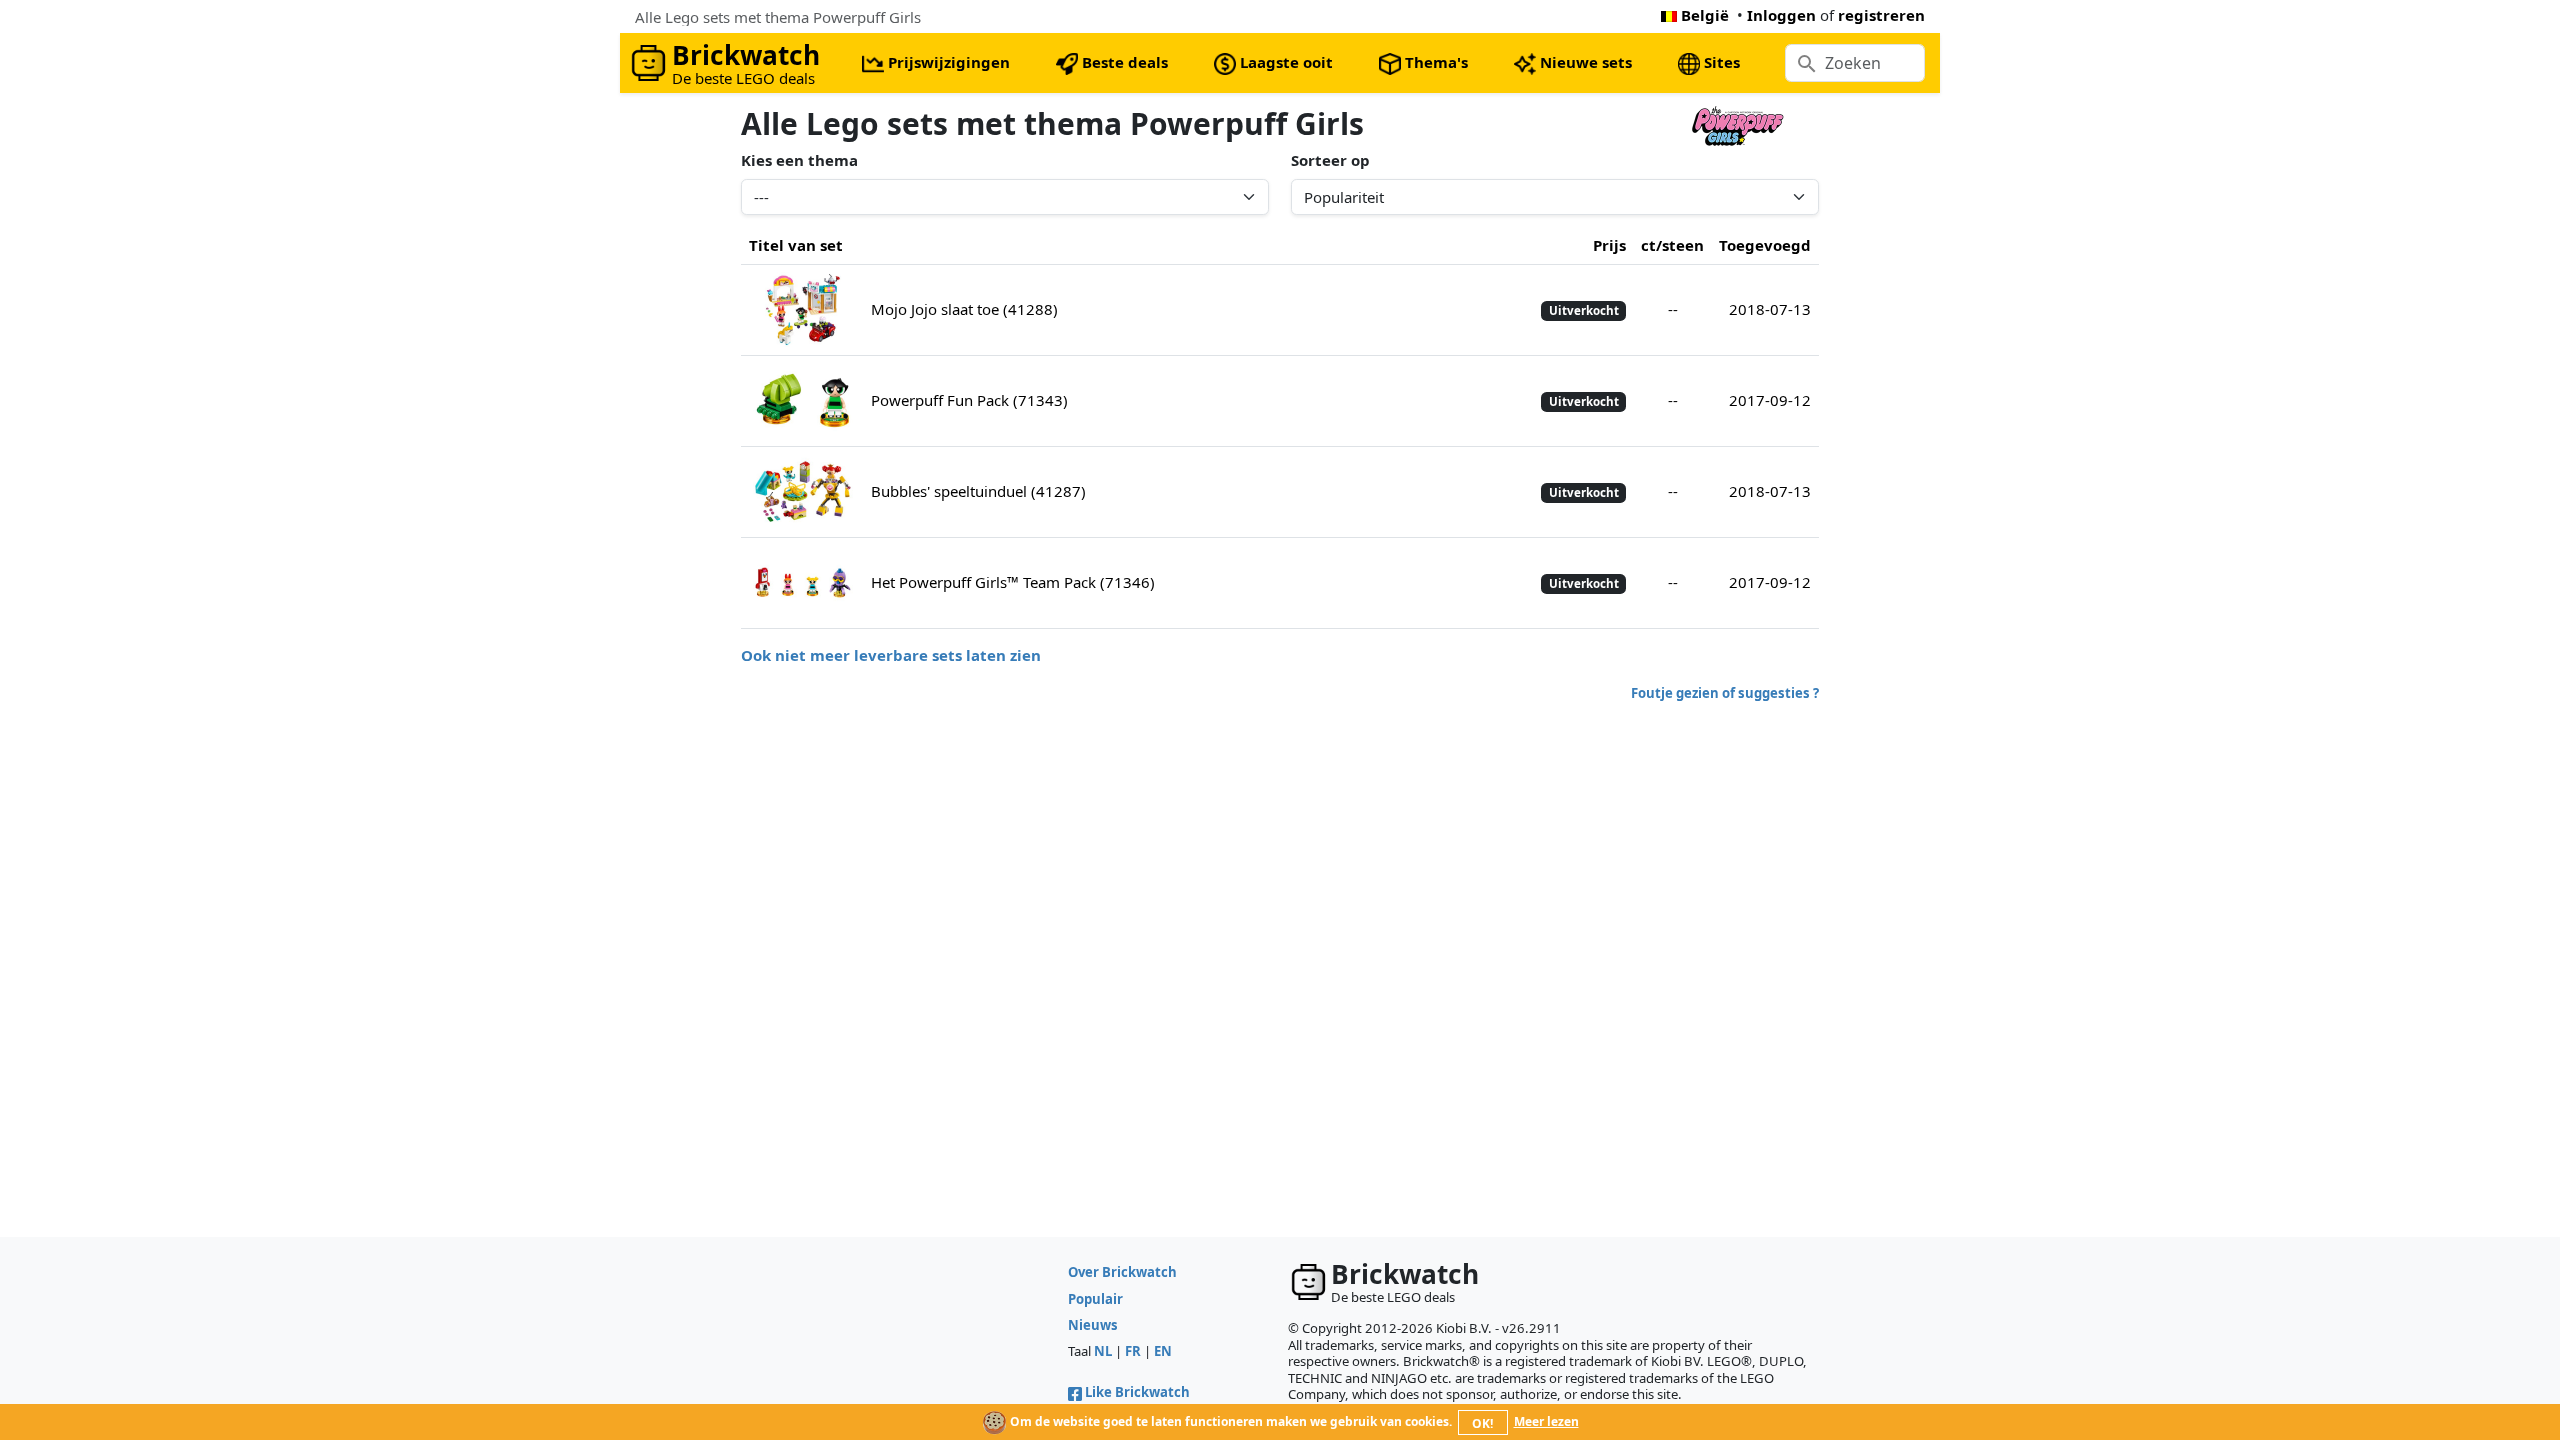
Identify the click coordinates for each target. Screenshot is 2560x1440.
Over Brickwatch (1122, 1272)
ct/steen (1672, 245)
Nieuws (1093, 1325)
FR (1133, 1351)
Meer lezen (1546, 1421)
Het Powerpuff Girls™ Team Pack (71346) (1013, 582)
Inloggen (1781, 15)
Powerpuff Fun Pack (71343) (969, 400)
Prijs (1609, 245)
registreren (1881, 15)
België (1705, 15)
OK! (1482, 1423)
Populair (1095, 1299)
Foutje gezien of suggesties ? (1725, 693)
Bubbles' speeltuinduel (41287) (978, 491)
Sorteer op (1330, 160)
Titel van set (796, 245)
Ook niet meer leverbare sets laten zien (891, 655)
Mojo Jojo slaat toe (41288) (964, 309)
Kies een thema (799, 160)
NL (1103, 1351)
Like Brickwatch (1137, 1392)
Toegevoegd (1765, 245)
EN (1163, 1351)
